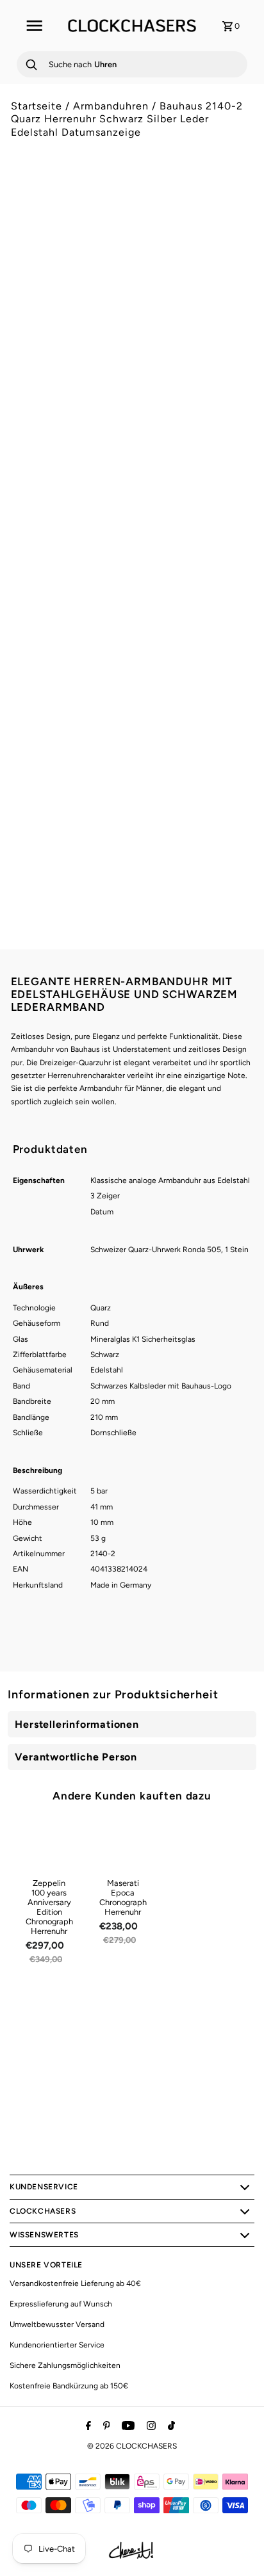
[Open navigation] (34, 26)
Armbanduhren (111, 106)
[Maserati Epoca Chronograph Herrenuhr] (123, 1845)
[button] (132, 702)
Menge (24, 616)
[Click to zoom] (233, 207)
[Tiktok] (170, 2427)
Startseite (37, 106)
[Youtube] (127, 2427)
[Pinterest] (105, 2427)
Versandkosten (120, 562)
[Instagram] (150, 2427)
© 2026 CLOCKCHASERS (132, 2446)
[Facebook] (87, 2427)
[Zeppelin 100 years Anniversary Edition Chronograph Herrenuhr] (49, 1845)
